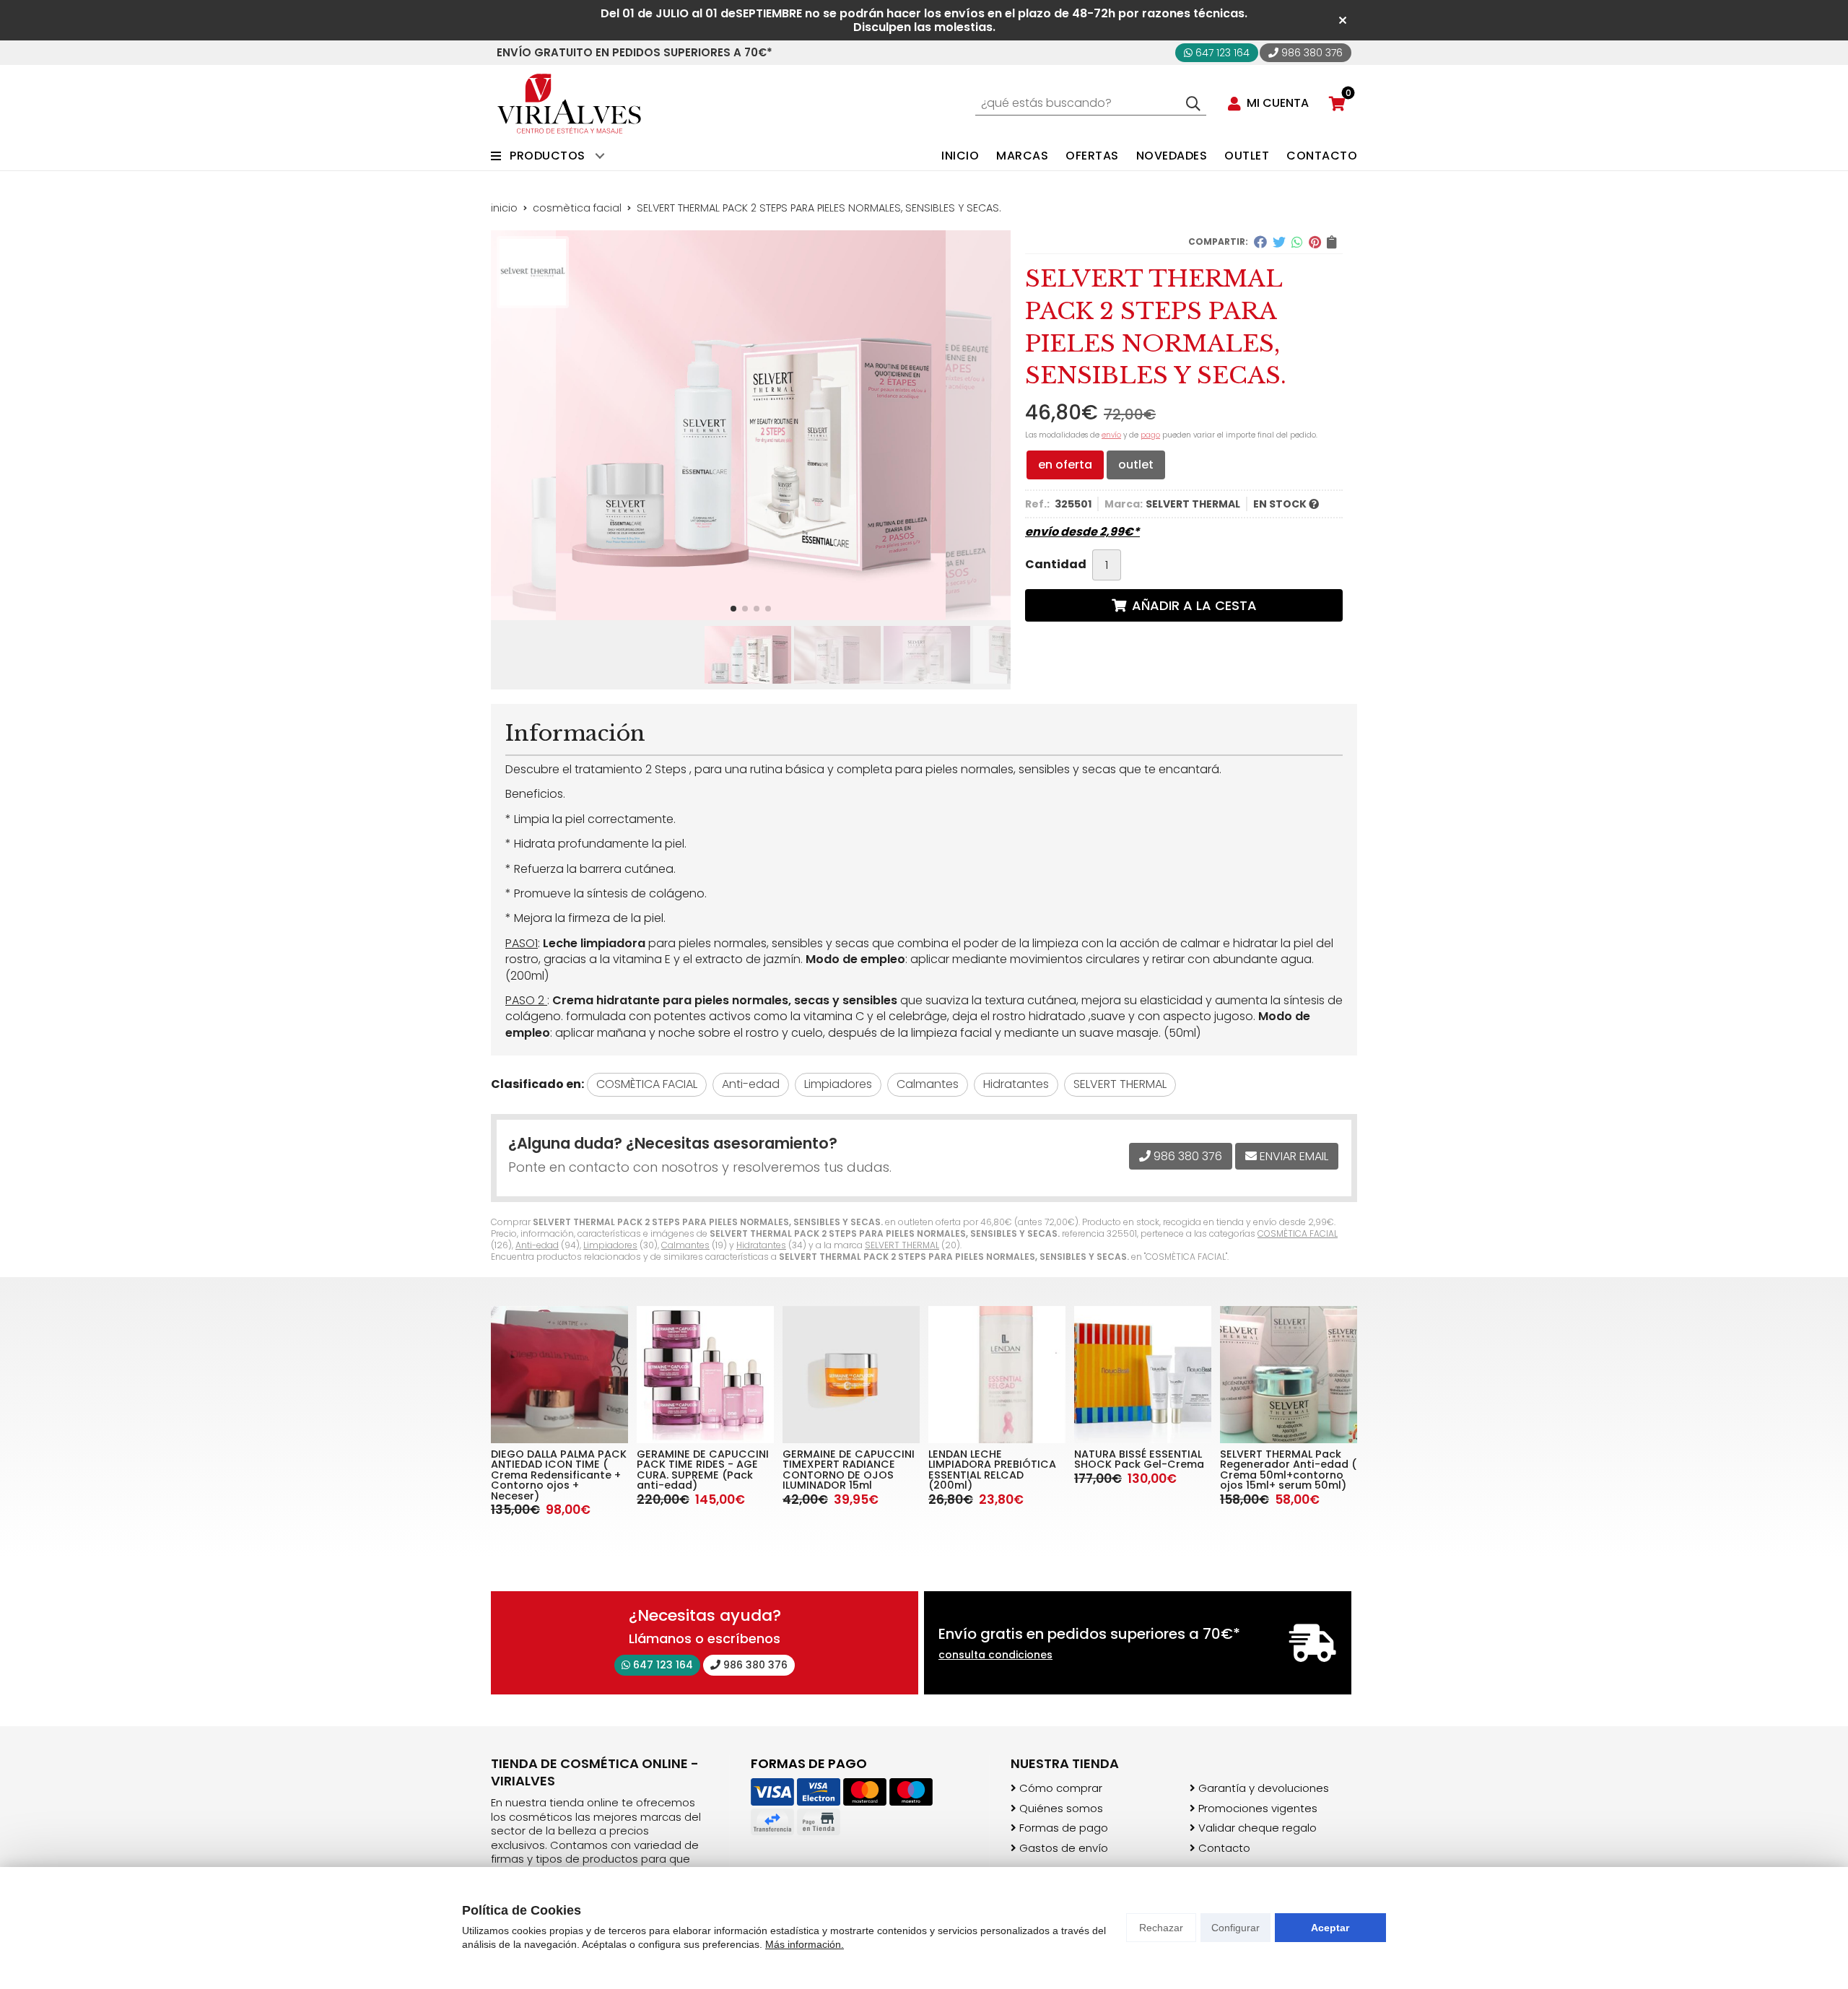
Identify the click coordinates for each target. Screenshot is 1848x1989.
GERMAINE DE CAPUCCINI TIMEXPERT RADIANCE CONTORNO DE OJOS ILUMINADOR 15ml (849, 1470)
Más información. (805, 1944)
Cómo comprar (1061, 1788)
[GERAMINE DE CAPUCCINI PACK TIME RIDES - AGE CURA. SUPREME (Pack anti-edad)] (705, 1375)
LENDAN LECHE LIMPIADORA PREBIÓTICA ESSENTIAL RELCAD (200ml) (992, 1470)
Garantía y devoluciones (1264, 1788)
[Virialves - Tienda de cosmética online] (569, 104)
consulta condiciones (995, 1655)
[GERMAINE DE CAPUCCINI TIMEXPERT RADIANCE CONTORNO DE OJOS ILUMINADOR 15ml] (851, 1375)
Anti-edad (537, 1245)
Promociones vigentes (1258, 1809)
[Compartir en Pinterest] (1315, 242)
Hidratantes (761, 1245)
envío (1111, 435)
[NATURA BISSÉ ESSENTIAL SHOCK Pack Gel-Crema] (1143, 1375)
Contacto (1224, 1848)
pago (1150, 435)
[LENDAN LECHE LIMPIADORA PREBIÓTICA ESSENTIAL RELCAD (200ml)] (997, 1375)
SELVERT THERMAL (902, 1245)
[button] (733, 609)
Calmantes (685, 1245)
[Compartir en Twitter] (1279, 242)
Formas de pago (1064, 1828)
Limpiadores (610, 1245)
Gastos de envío (1064, 1848)
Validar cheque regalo (1258, 1828)
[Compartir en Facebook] (1260, 242)
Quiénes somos (1061, 1809)
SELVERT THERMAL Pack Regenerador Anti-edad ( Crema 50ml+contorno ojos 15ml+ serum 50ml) (1288, 1470)
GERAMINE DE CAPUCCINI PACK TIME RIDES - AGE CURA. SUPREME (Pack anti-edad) (703, 1470)
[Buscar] (1193, 103)
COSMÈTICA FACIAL (1298, 1233)
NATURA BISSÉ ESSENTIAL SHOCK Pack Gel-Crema (1139, 1459)
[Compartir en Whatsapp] (1297, 242)
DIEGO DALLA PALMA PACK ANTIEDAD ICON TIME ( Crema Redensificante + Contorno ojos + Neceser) (559, 1475)
